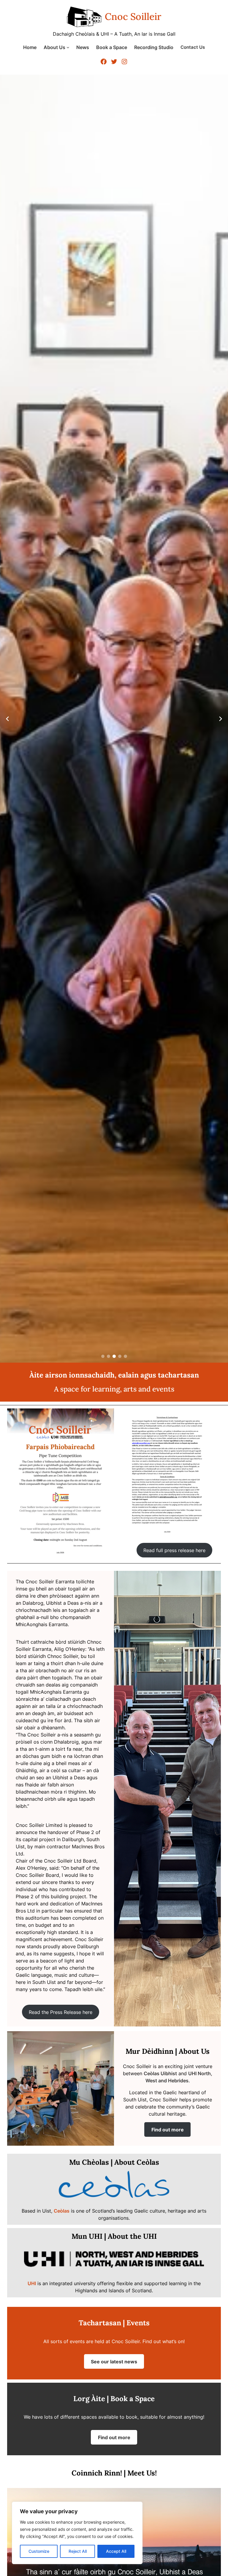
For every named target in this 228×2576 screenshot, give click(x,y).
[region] (77, 2533)
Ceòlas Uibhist (160, 2073)
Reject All (78, 2551)
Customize (39, 2551)
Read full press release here (174, 1550)
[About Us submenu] (68, 47)
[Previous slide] (7, 719)
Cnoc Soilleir (133, 17)
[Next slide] (221, 719)
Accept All (116, 2551)
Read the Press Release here (61, 2012)
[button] (103, 1356)
